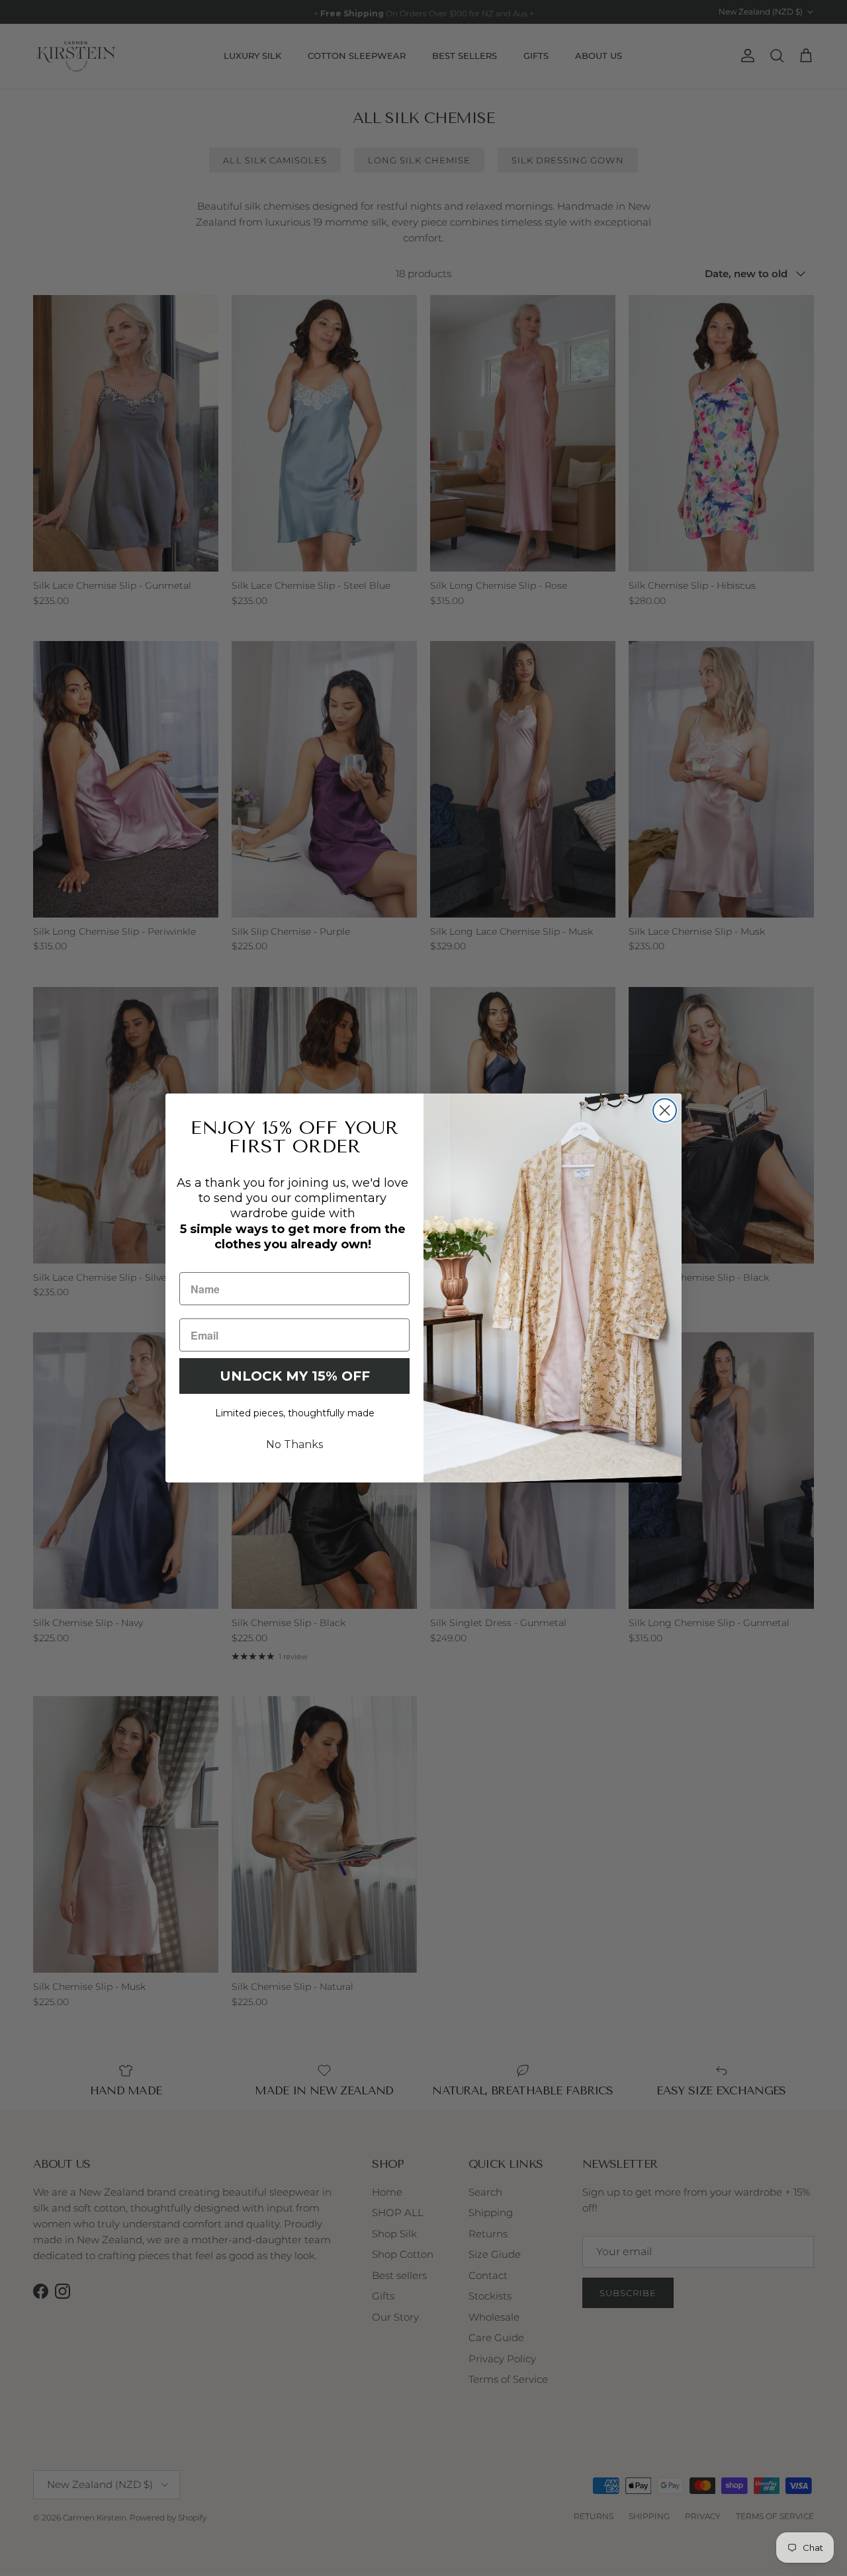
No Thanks (294, 1444)
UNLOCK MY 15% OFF (295, 1376)
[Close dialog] (665, 1110)
